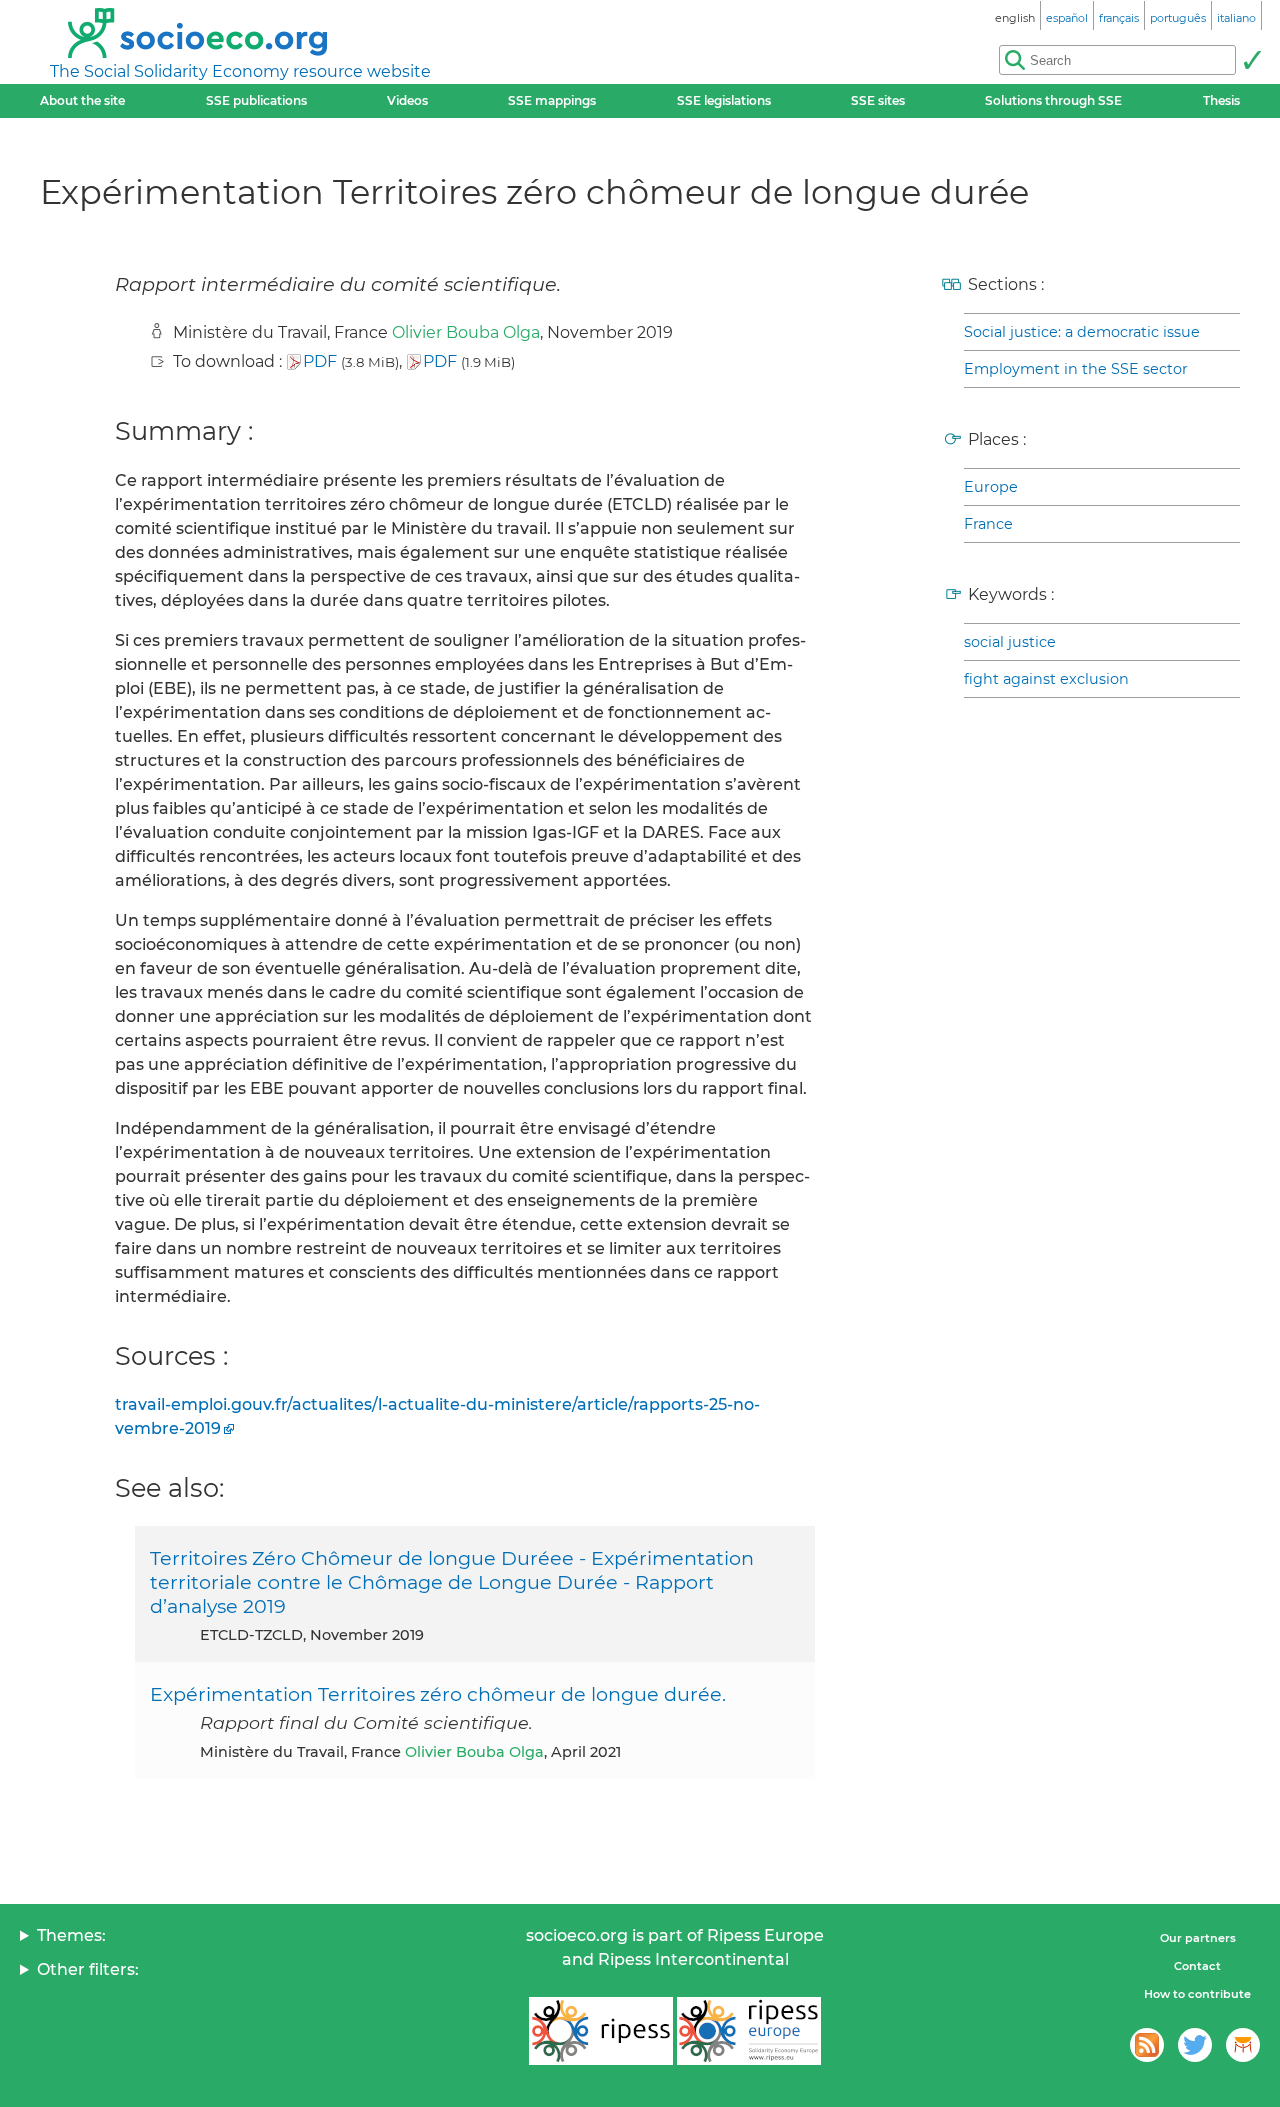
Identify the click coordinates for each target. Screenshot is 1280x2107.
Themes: (71, 1935)
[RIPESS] (601, 2031)
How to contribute (1197, 1994)
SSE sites (878, 100)
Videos (407, 100)
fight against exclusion (1046, 679)
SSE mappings (552, 100)
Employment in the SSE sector (1076, 369)
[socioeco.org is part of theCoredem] (1243, 2045)
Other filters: (88, 1969)
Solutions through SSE (1053, 100)
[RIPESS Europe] (749, 2031)
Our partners (1198, 1938)
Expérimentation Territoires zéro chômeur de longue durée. (438, 1694)
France (988, 524)
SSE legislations (724, 100)
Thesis (1221, 100)
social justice (1010, 642)
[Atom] (1147, 2045)
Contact (1197, 1966)
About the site (82, 100)
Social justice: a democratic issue (1082, 332)
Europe (991, 487)
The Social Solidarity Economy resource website (240, 71)
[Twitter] (1195, 2045)
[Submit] (1252, 60)
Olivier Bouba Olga (466, 332)
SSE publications (256, 100)
